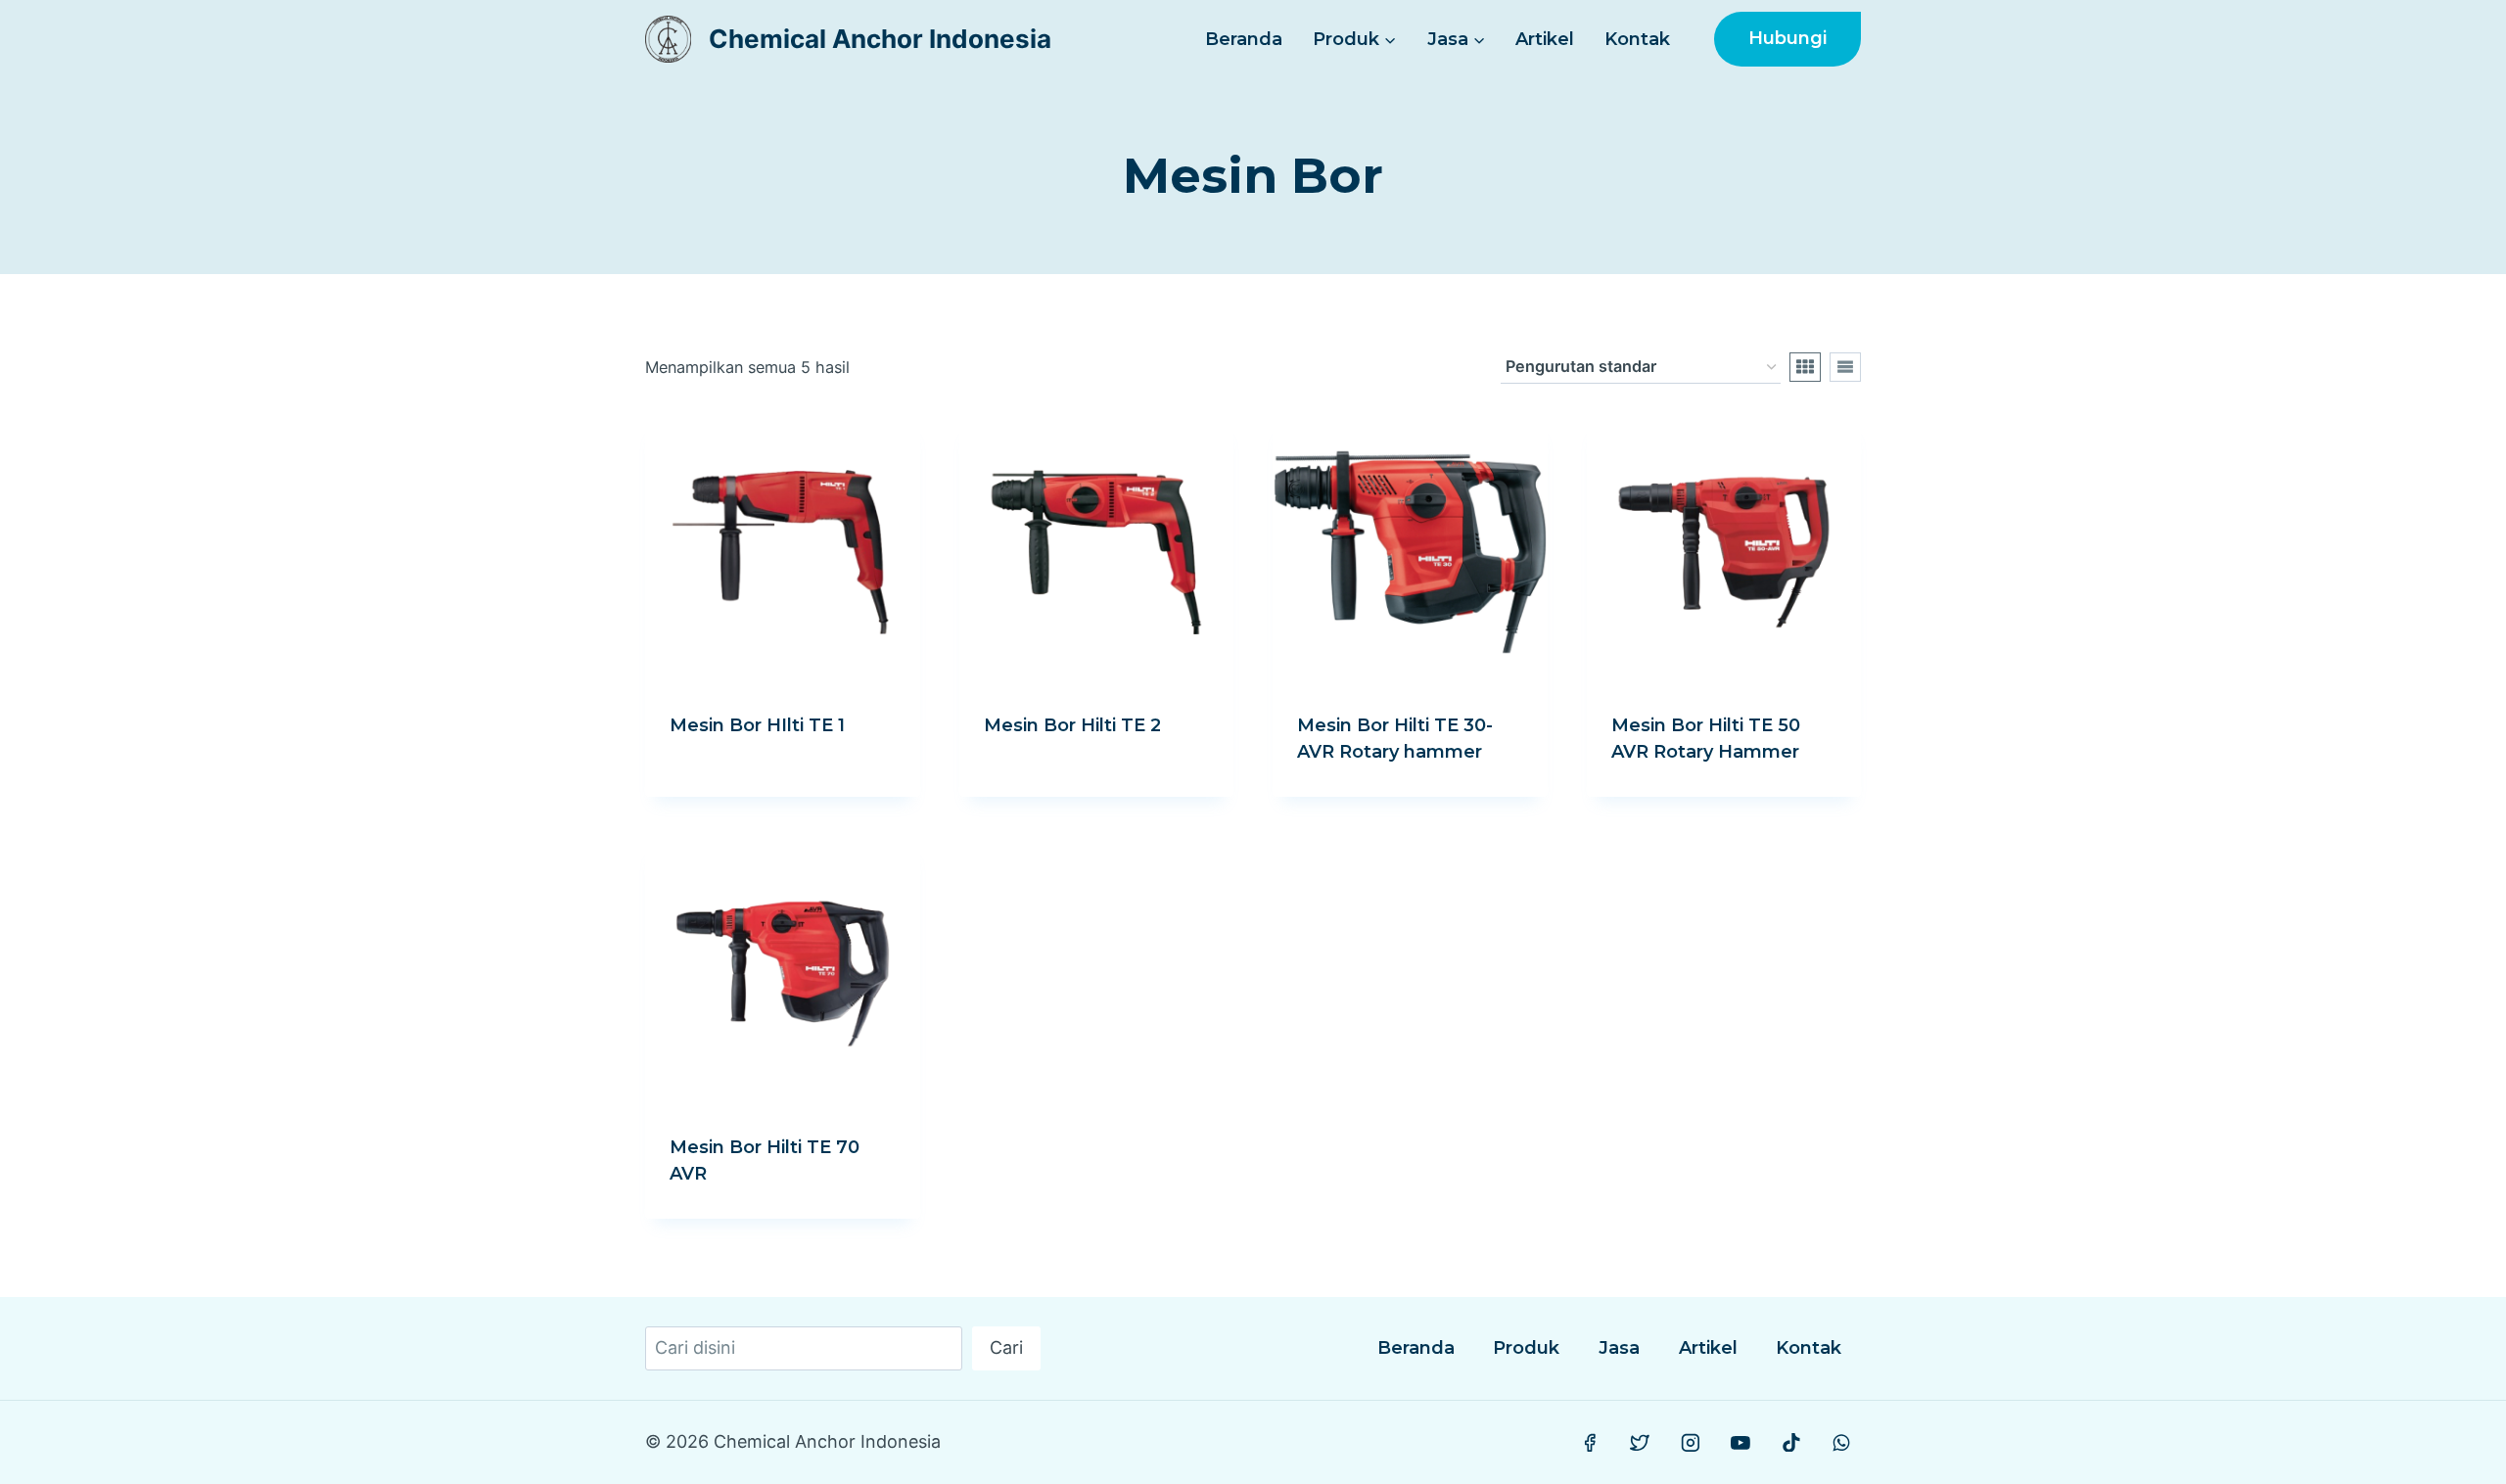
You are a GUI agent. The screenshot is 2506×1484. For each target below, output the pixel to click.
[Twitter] (1641, 1443)
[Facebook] (1590, 1443)
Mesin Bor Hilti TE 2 (1072, 725)
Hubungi (1787, 38)
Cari (1006, 1347)
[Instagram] (1691, 1443)
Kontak (1637, 39)
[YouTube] (1740, 1443)
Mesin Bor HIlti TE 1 (757, 725)
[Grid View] (1805, 367)
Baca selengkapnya (759, 789)
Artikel (1545, 39)
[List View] (1845, 367)
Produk (1526, 1348)
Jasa (1619, 1348)
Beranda (1244, 39)
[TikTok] (1791, 1443)
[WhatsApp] (1841, 1443)
